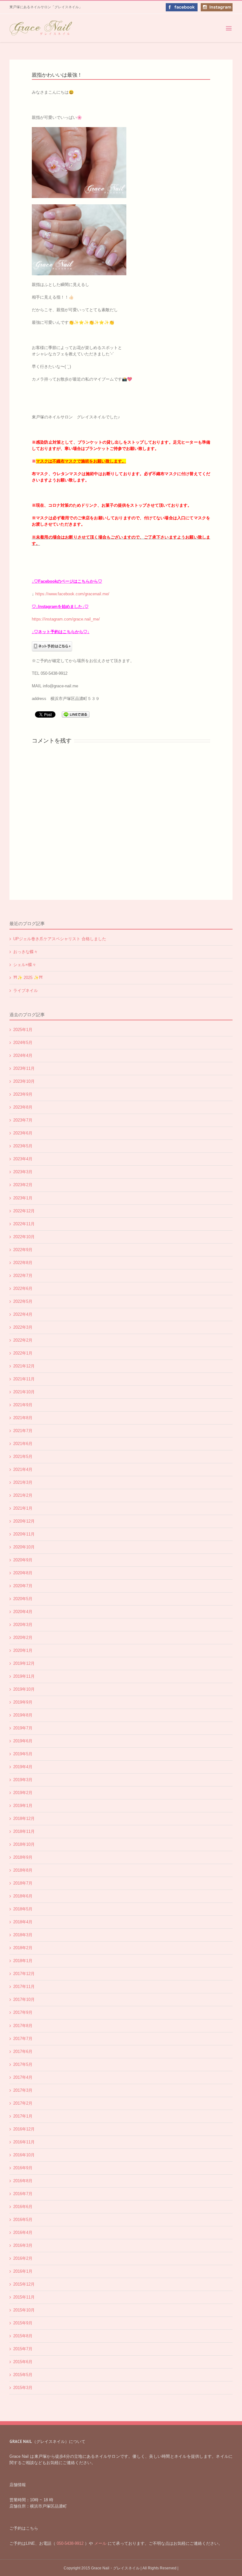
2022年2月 (23, 1340)
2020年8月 (23, 1573)
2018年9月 (23, 1857)
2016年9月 (23, 2168)
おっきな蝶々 (26, 952)
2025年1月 (23, 1030)
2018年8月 (23, 1870)
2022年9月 (23, 1250)
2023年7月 (23, 1120)
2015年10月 (24, 2310)
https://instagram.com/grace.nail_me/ (66, 619)
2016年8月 (23, 2181)
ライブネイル (26, 991)
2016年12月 (24, 2129)
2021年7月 (23, 1431)
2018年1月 (23, 1961)
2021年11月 (24, 1379)
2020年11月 (24, 1534)
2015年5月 (23, 2375)
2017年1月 (23, 2116)
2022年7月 (23, 1276)
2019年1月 (23, 1806)
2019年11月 (24, 1676)
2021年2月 (23, 1495)
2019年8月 (23, 1715)
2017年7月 (23, 2039)
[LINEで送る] (76, 714)
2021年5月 (23, 1457)
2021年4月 (23, 1469)
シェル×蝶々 (25, 965)
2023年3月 (23, 1172)
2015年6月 (23, 2362)
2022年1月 (23, 1353)
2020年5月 (23, 1599)
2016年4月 (23, 2232)
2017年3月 (23, 2090)
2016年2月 (23, 2258)
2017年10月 (24, 1999)
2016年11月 (24, 2142)
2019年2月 (23, 1793)
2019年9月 (23, 1702)
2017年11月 (24, 1987)
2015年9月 (23, 2323)
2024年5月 (23, 1043)
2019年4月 (23, 1767)
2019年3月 (23, 1780)
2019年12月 (24, 1663)
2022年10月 (24, 1237)
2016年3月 (23, 2245)
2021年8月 (23, 1418)
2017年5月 (23, 2064)
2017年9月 (23, 2012)
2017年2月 (23, 2103)
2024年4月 (23, 1055)
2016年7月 (23, 2194)
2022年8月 (23, 1263)
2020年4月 (23, 1612)
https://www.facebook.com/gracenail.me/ (72, 594)
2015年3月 (23, 2388)
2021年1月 (23, 1508)
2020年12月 (24, 1521)
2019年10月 (24, 1689)
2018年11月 (24, 1831)
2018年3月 (23, 1935)
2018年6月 (23, 1896)
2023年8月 (23, 1107)
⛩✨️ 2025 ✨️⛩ (28, 978)
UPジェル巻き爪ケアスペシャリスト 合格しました (60, 939)
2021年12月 (24, 1366)
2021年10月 (24, 1392)
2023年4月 (23, 1159)
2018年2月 (23, 1948)
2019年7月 (23, 1728)
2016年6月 (23, 2207)
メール (100, 2543)
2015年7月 (23, 2349)
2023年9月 (23, 1094)
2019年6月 (23, 1741)
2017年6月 (23, 2051)
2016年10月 (24, 2155)
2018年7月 (23, 1883)
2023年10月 (24, 1081)
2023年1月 (23, 1198)
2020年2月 (23, 1638)
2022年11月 (24, 1224)
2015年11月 (24, 2297)
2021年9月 (23, 1405)
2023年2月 (23, 1185)
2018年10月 (24, 1844)
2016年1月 (23, 2271)
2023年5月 (23, 1146)
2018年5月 (23, 1909)
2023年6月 (23, 1133)
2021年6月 (23, 1444)
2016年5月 (23, 2220)
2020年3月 (23, 1625)
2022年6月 (23, 1288)
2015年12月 (24, 2284)
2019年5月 (23, 1754)
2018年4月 (23, 1922)
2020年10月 (24, 1547)
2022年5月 (23, 1301)
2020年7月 (23, 1586)
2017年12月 (24, 1974)
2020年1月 (23, 1650)
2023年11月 (24, 1068)
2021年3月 (23, 1482)
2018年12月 (24, 1818)
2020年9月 (23, 1560)
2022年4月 (23, 1314)
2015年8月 (23, 2336)
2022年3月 (23, 1327)
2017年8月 (23, 2026)
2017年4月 (23, 2077)
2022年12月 (24, 1211)
